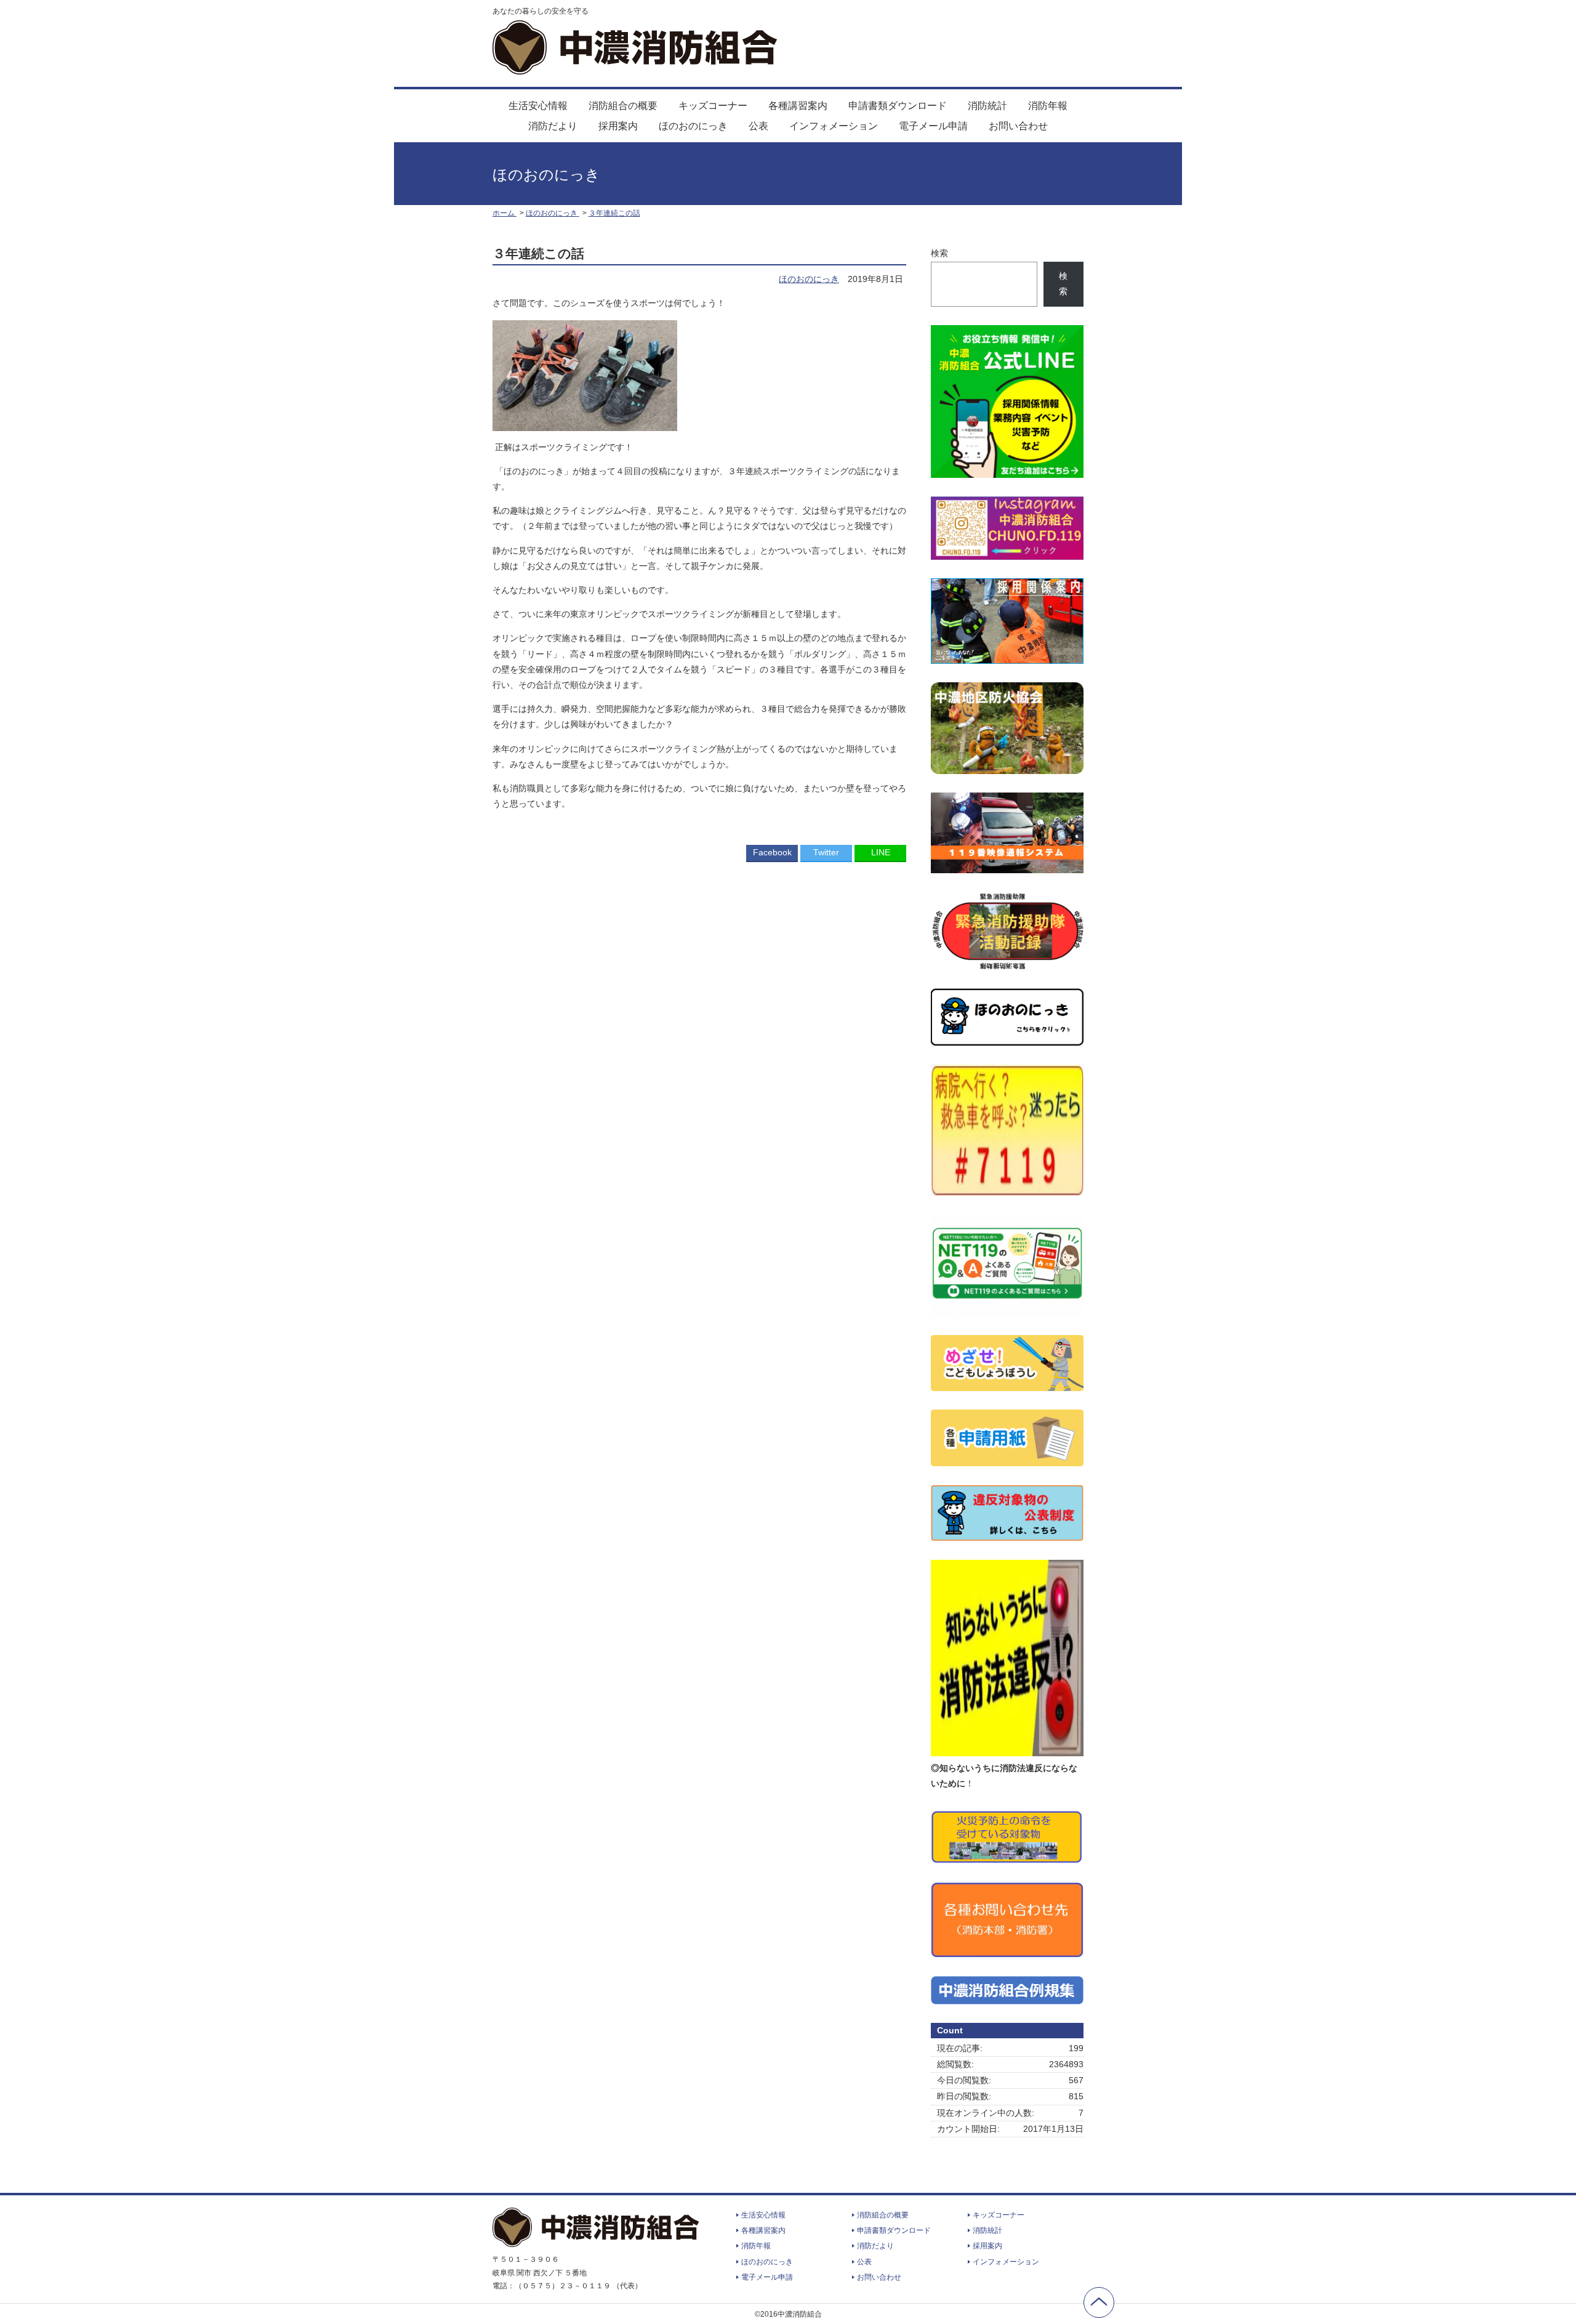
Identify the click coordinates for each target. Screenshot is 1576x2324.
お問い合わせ (1018, 126)
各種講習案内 (798, 106)
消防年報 (1048, 106)
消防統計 (987, 106)
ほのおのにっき (693, 126)
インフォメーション (834, 126)
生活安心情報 (538, 106)
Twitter (826, 852)
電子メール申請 (933, 126)
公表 (758, 126)
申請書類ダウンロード (898, 106)
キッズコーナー (713, 106)
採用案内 (618, 126)
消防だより (553, 126)
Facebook (772, 852)
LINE (881, 852)
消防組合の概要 (623, 106)
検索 (939, 253)
